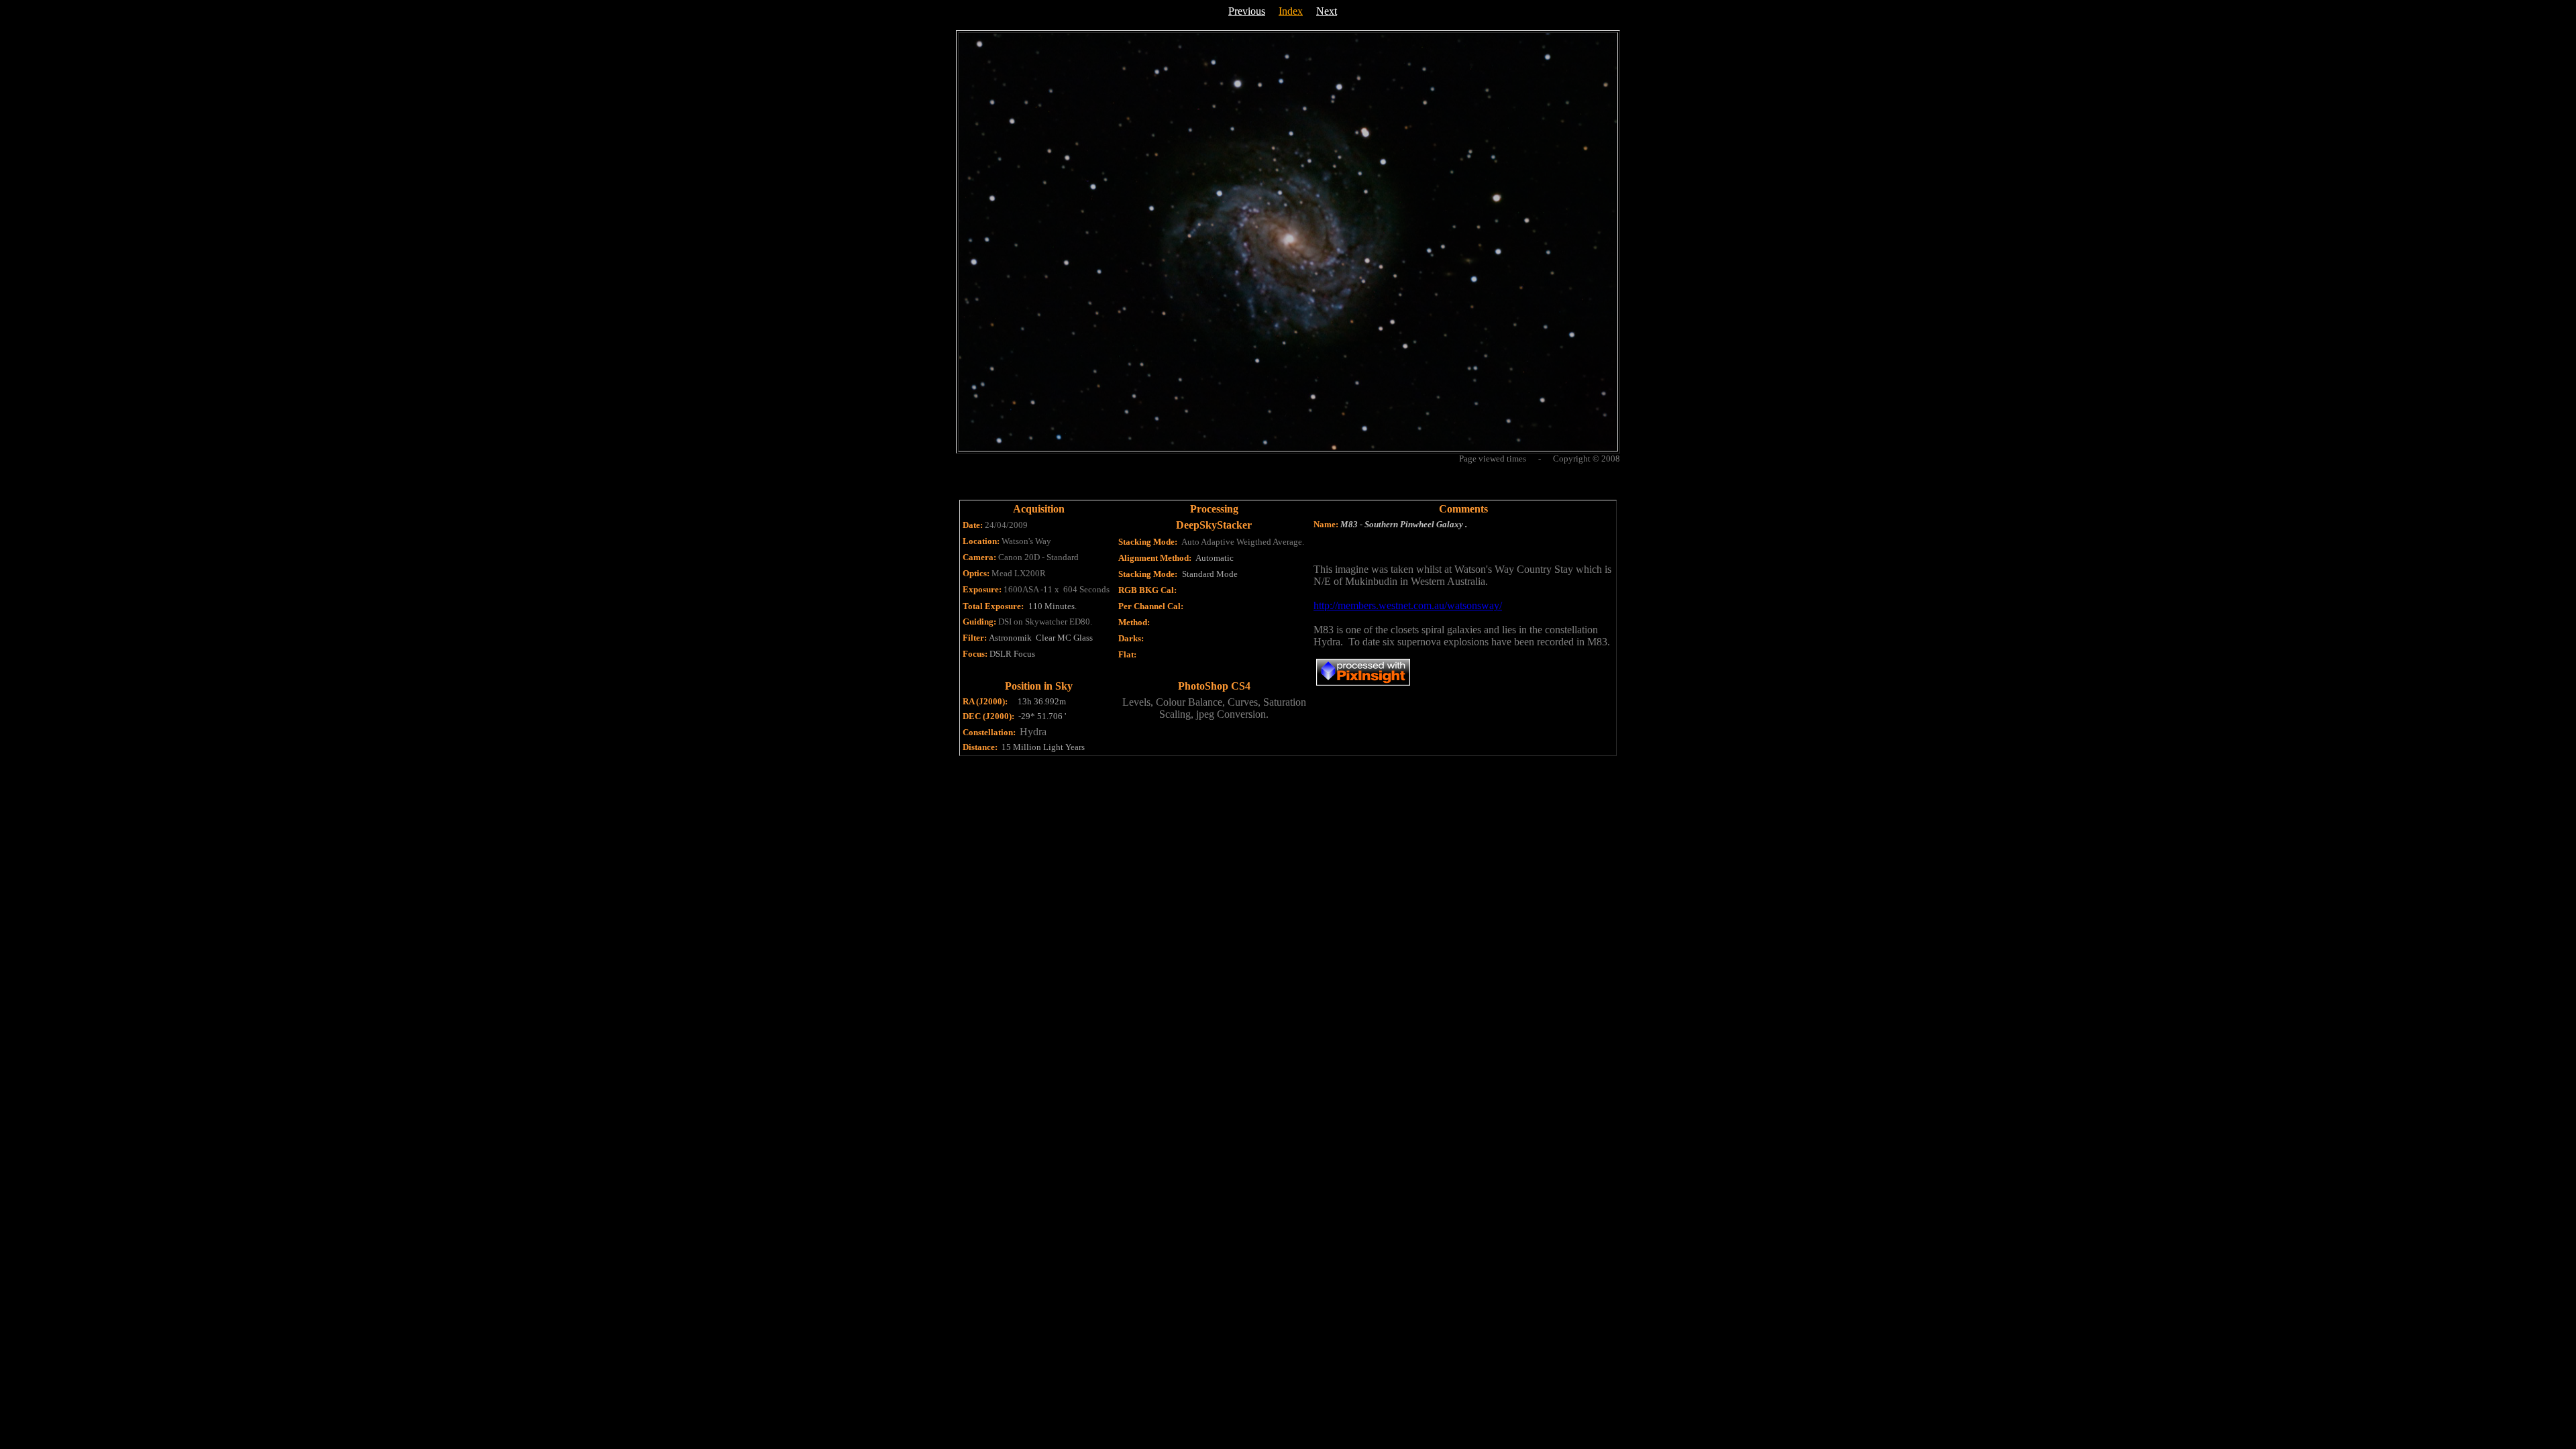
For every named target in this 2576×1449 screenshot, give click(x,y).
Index (1291, 11)
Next (1327, 11)
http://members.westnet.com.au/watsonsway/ (1408, 605)
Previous (1247, 11)
